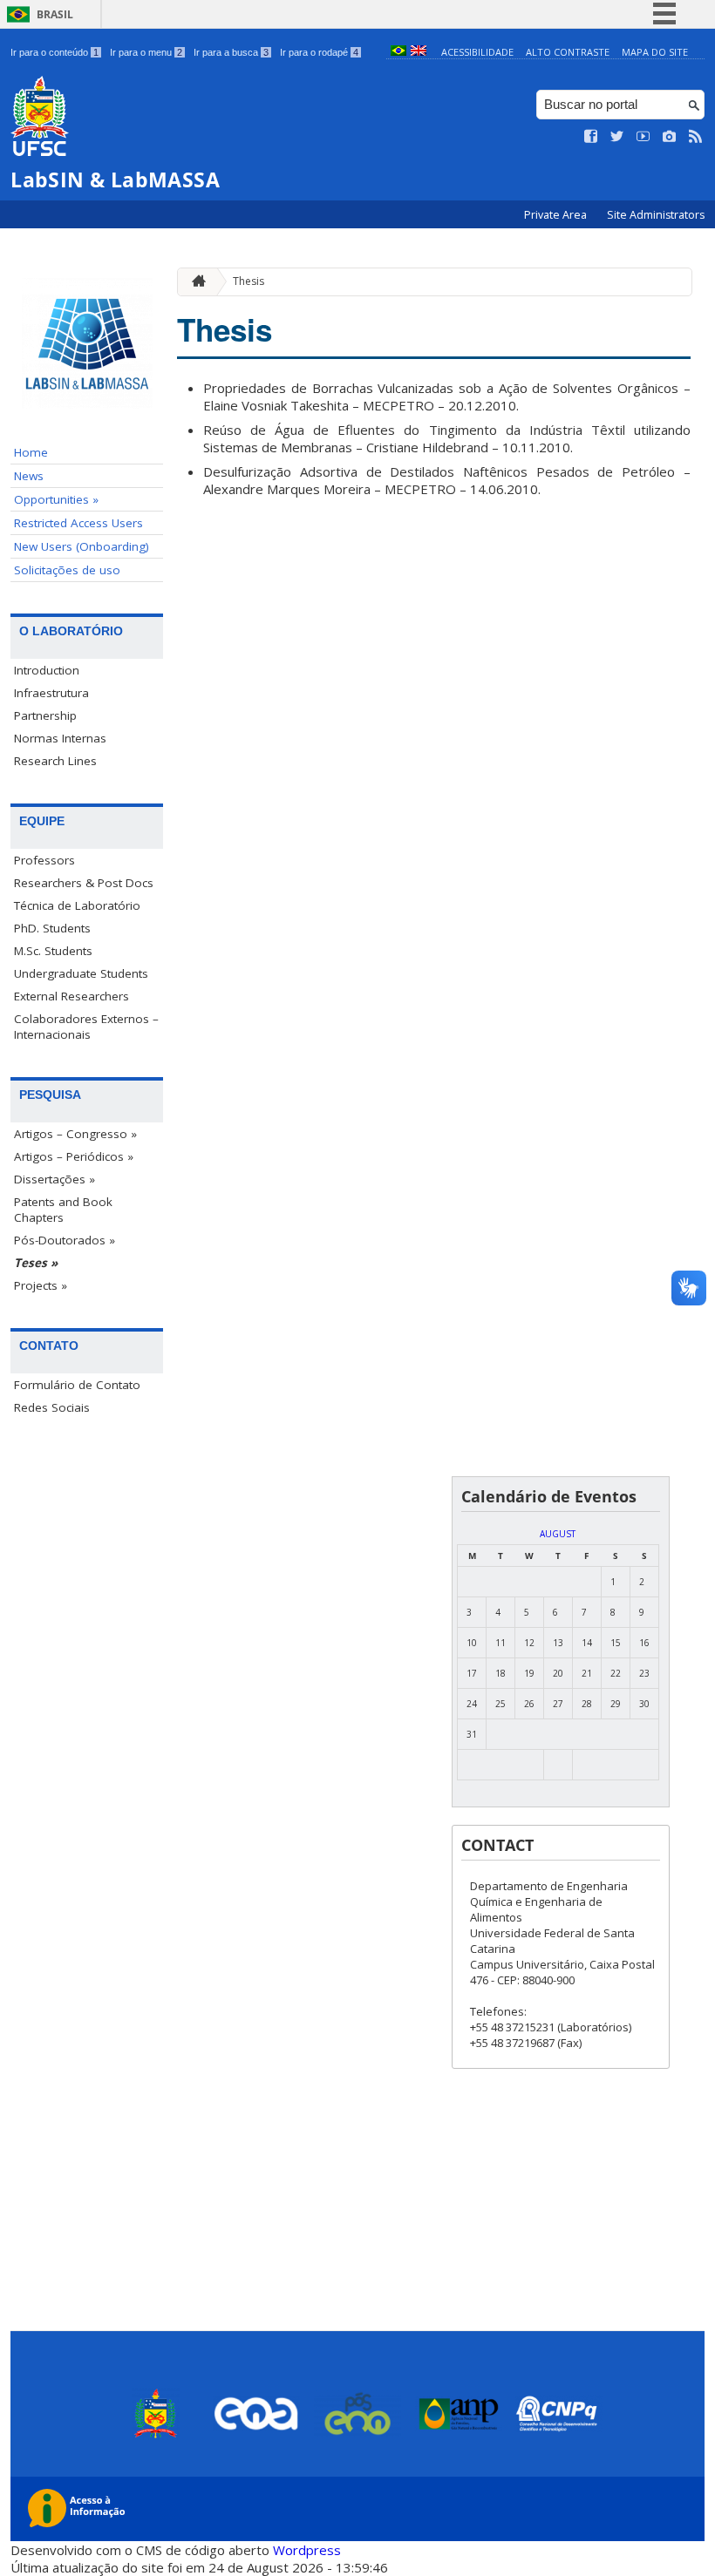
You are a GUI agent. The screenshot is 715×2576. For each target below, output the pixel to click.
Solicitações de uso (67, 570)
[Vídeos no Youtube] (643, 137)
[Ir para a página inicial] (194, 282)
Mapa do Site (655, 52)
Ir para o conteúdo (54, 52)
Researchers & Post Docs (84, 883)
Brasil (55, 14)
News (29, 476)
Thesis (249, 281)
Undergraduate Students (81, 973)
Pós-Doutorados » (65, 1240)
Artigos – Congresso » (75, 1134)
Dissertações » (54, 1179)
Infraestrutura (51, 693)
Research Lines (55, 761)
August (558, 1534)
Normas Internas (60, 738)
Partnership (45, 715)
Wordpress (307, 2550)
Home (31, 452)
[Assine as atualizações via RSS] (696, 137)
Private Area (557, 215)
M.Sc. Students (53, 951)
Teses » (36, 1263)
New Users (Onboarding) (82, 546)
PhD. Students (52, 928)
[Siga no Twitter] (617, 137)
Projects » (41, 1285)
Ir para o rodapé (319, 52)
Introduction (47, 670)
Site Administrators (656, 215)
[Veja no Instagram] (670, 137)
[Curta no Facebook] (591, 137)
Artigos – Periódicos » (74, 1156)
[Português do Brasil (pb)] (398, 52)
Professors (44, 860)
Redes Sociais (52, 1407)
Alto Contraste (568, 52)
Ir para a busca (231, 52)
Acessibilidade (477, 52)
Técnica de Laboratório (77, 905)
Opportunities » (56, 499)
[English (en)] (419, 52)
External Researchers (71, 996)
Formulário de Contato (77, 1385)
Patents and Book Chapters (63, 1210)
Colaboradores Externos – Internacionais (86, 1027)
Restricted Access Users (78, 523)
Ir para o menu (146, 52)
